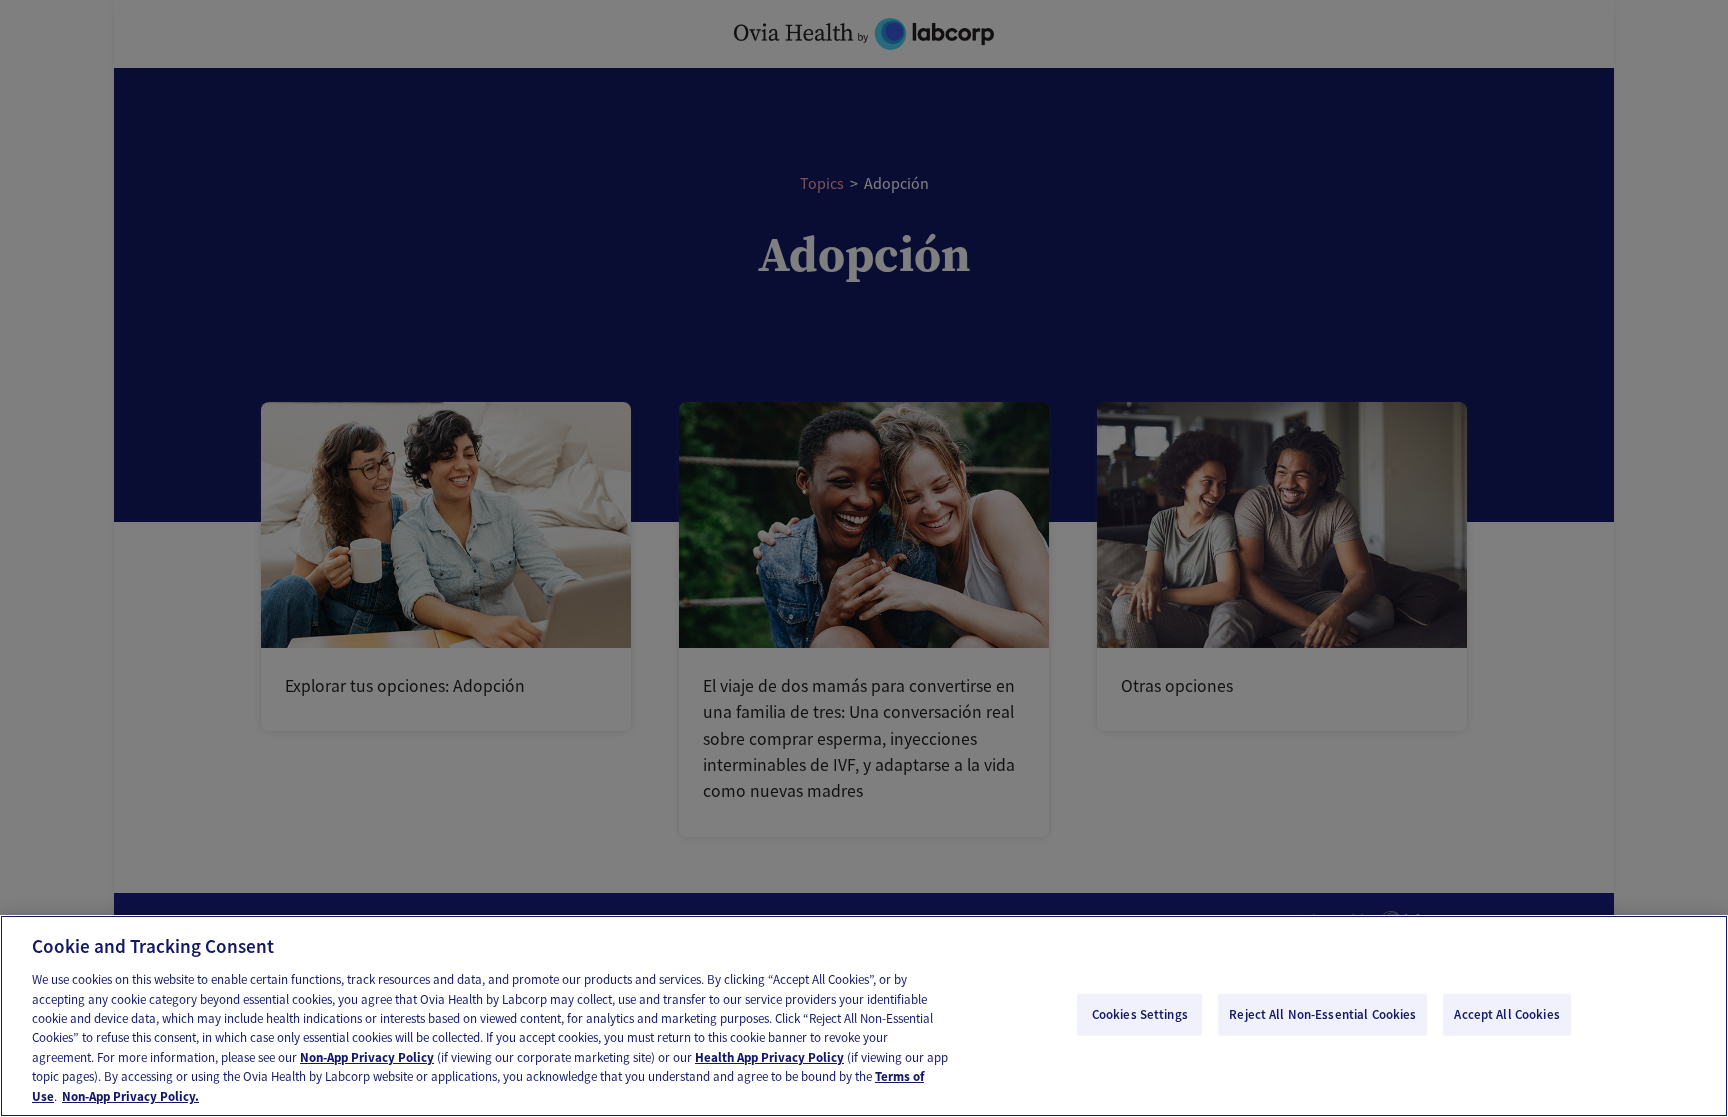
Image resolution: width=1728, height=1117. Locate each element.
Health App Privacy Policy (769, 1057)
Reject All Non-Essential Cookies (1322, 1014)
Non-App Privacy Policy (367, 1057)
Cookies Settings (1140, 1014)
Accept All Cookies (1506, 1014)
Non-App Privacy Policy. (130, 1096)
